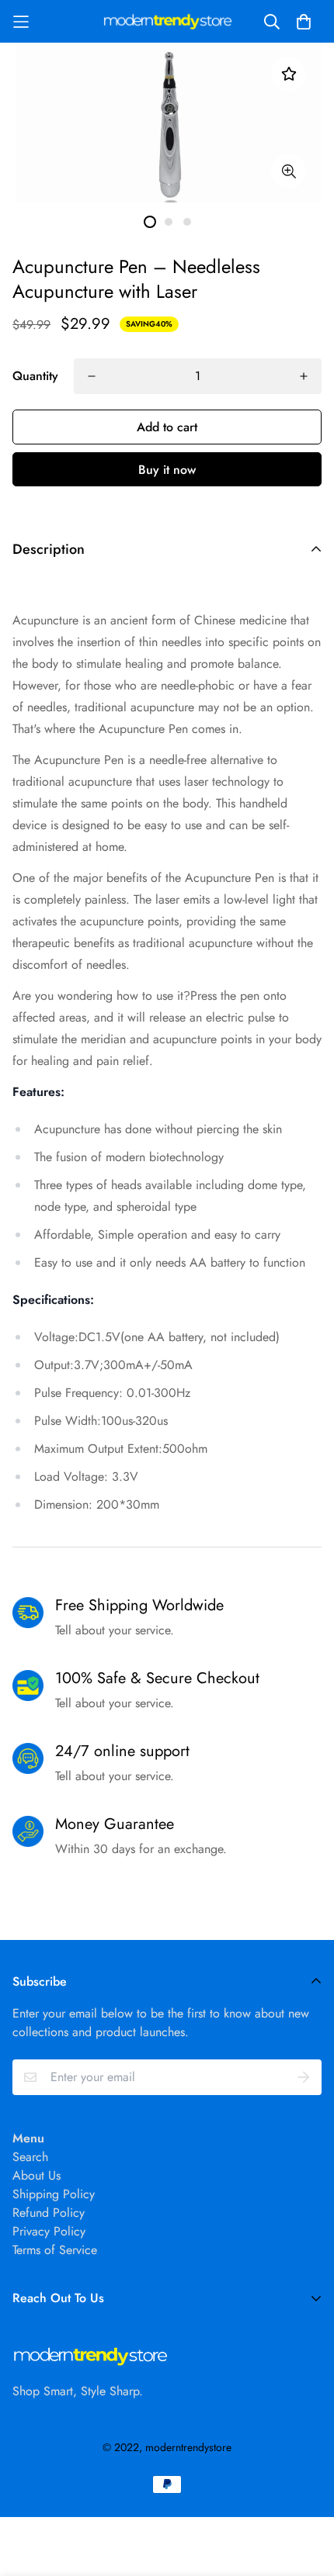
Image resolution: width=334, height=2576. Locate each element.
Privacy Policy (49, 2231)
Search (30, 2157)
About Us (37, 2175)
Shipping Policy (54, 2194)
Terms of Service (55, 2250)
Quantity (35, 376)
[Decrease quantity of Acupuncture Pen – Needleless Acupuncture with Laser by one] (92, 376)
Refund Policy (49, 2213)
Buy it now (167, 470)
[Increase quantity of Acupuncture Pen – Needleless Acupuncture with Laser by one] (304, 376)
